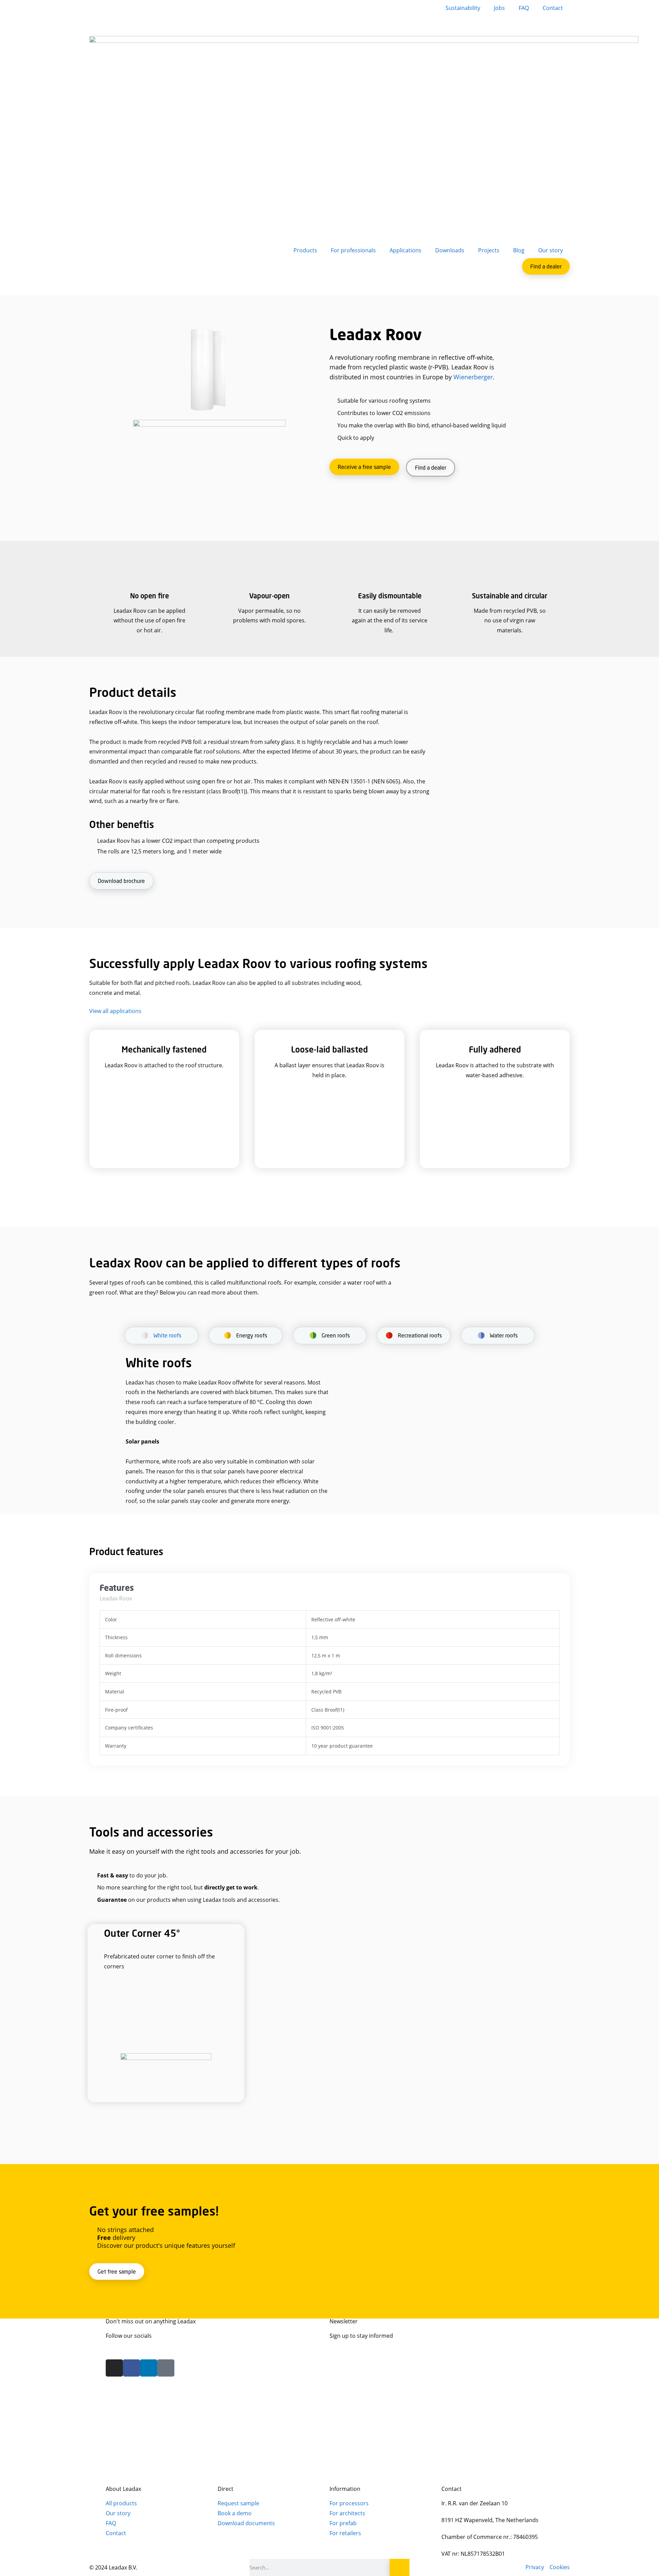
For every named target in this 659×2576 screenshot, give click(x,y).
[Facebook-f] (131, 2368)
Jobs (499, 8)
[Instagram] (114, 2368)
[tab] (161, 1339)
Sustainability (463, 8)
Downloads (450, 250)
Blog (519, 250)
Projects (489, 250)
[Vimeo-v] (166, 2368)
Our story (551, 250)
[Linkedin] (149, 2368)
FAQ (524, 8)
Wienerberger (473, 377)
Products (305, 250)
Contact (553, 8)
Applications (406, 250)
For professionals (353, 250)
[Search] (400, 2567)
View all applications (115, 1011)
